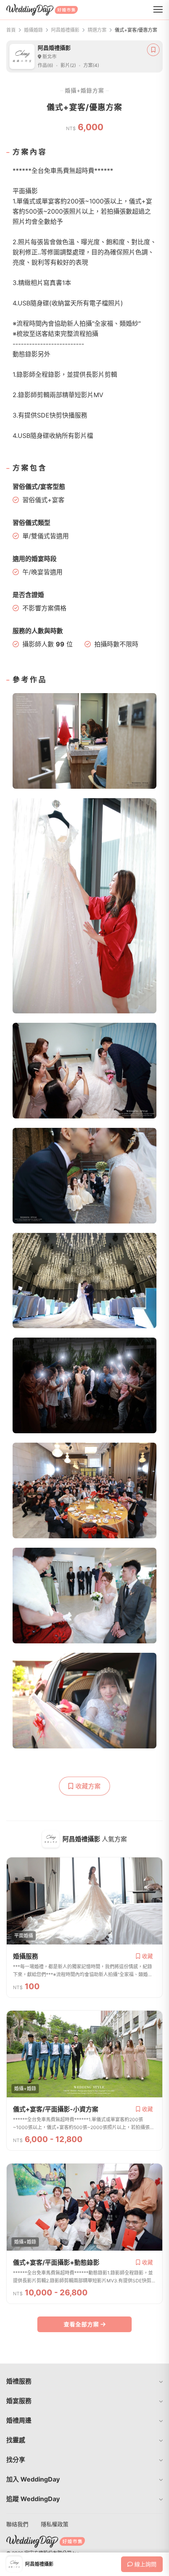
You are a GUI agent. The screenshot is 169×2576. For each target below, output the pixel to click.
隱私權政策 (55, 2524)
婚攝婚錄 (33, 30)
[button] (84, 2381)
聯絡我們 (17, 2524)
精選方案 (97, 30)
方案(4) (91, 65)
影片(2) (68, 65)
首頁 (11, 30)
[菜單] (158, 10)
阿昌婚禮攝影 (65, 30)
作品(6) (45, 65)
